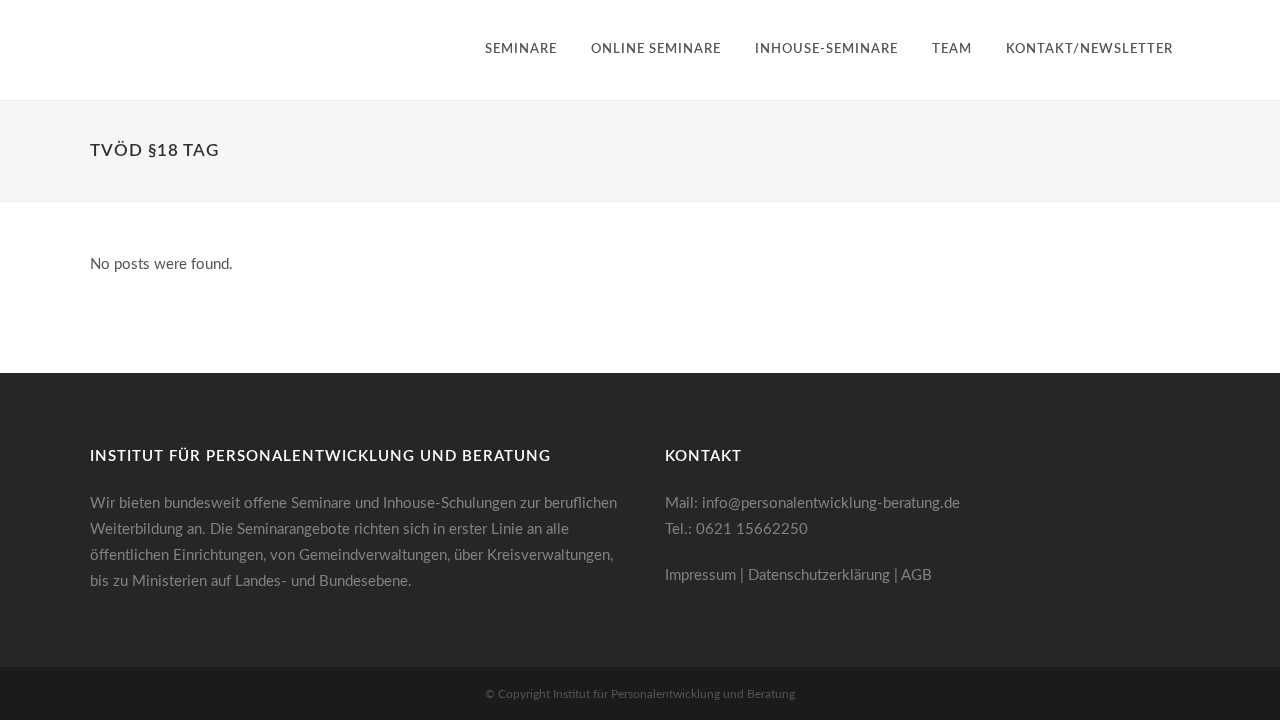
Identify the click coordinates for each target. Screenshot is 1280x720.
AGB (916, 575)
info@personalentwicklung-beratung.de (831, 503)
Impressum (700, 575)
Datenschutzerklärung (819, 575)
